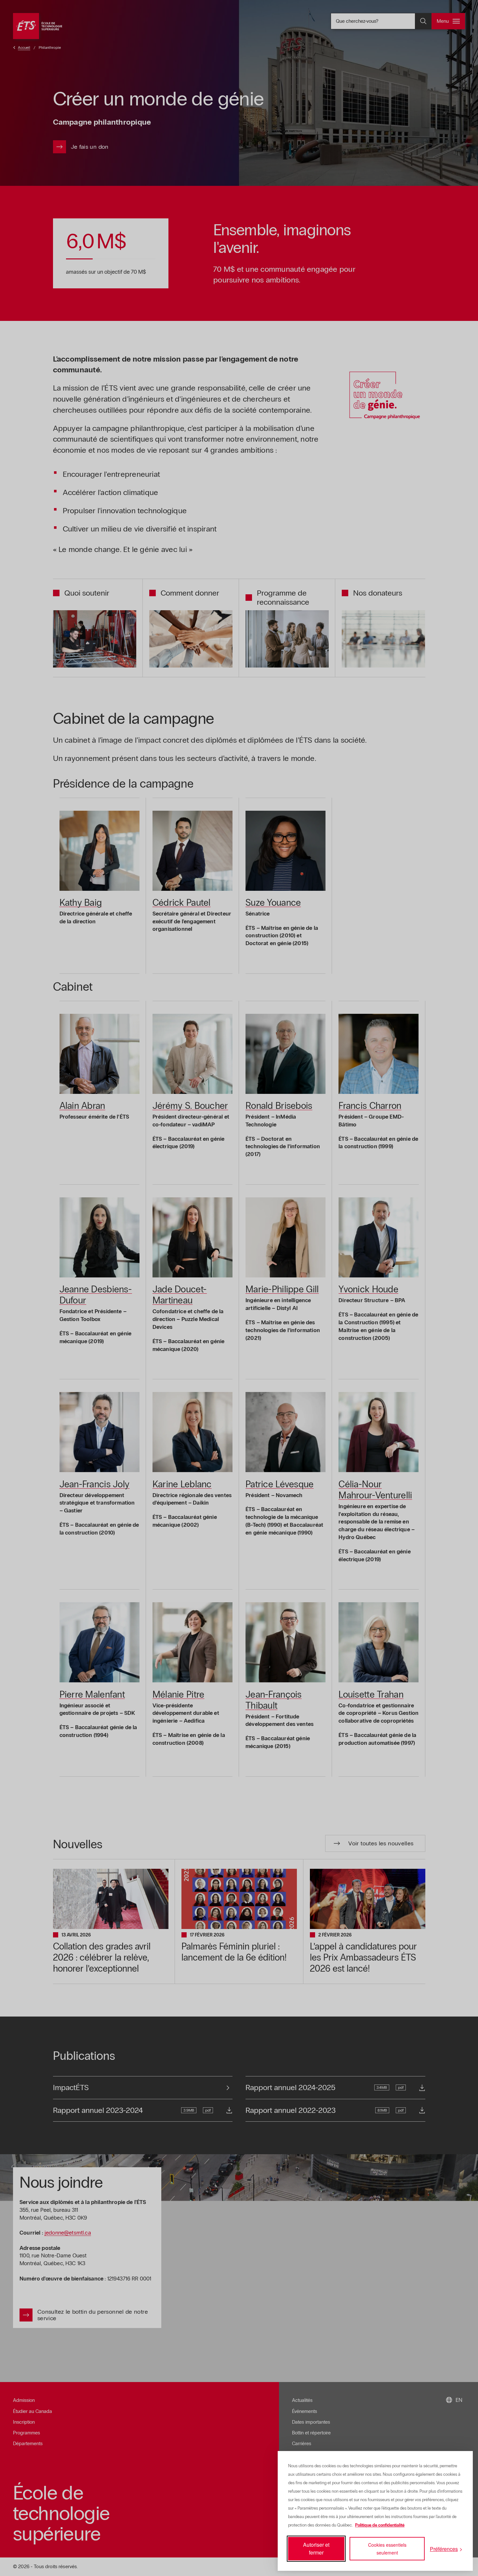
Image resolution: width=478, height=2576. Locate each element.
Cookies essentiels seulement (387, 2549)
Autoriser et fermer (316, 2548)
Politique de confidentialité (380, 2525)
